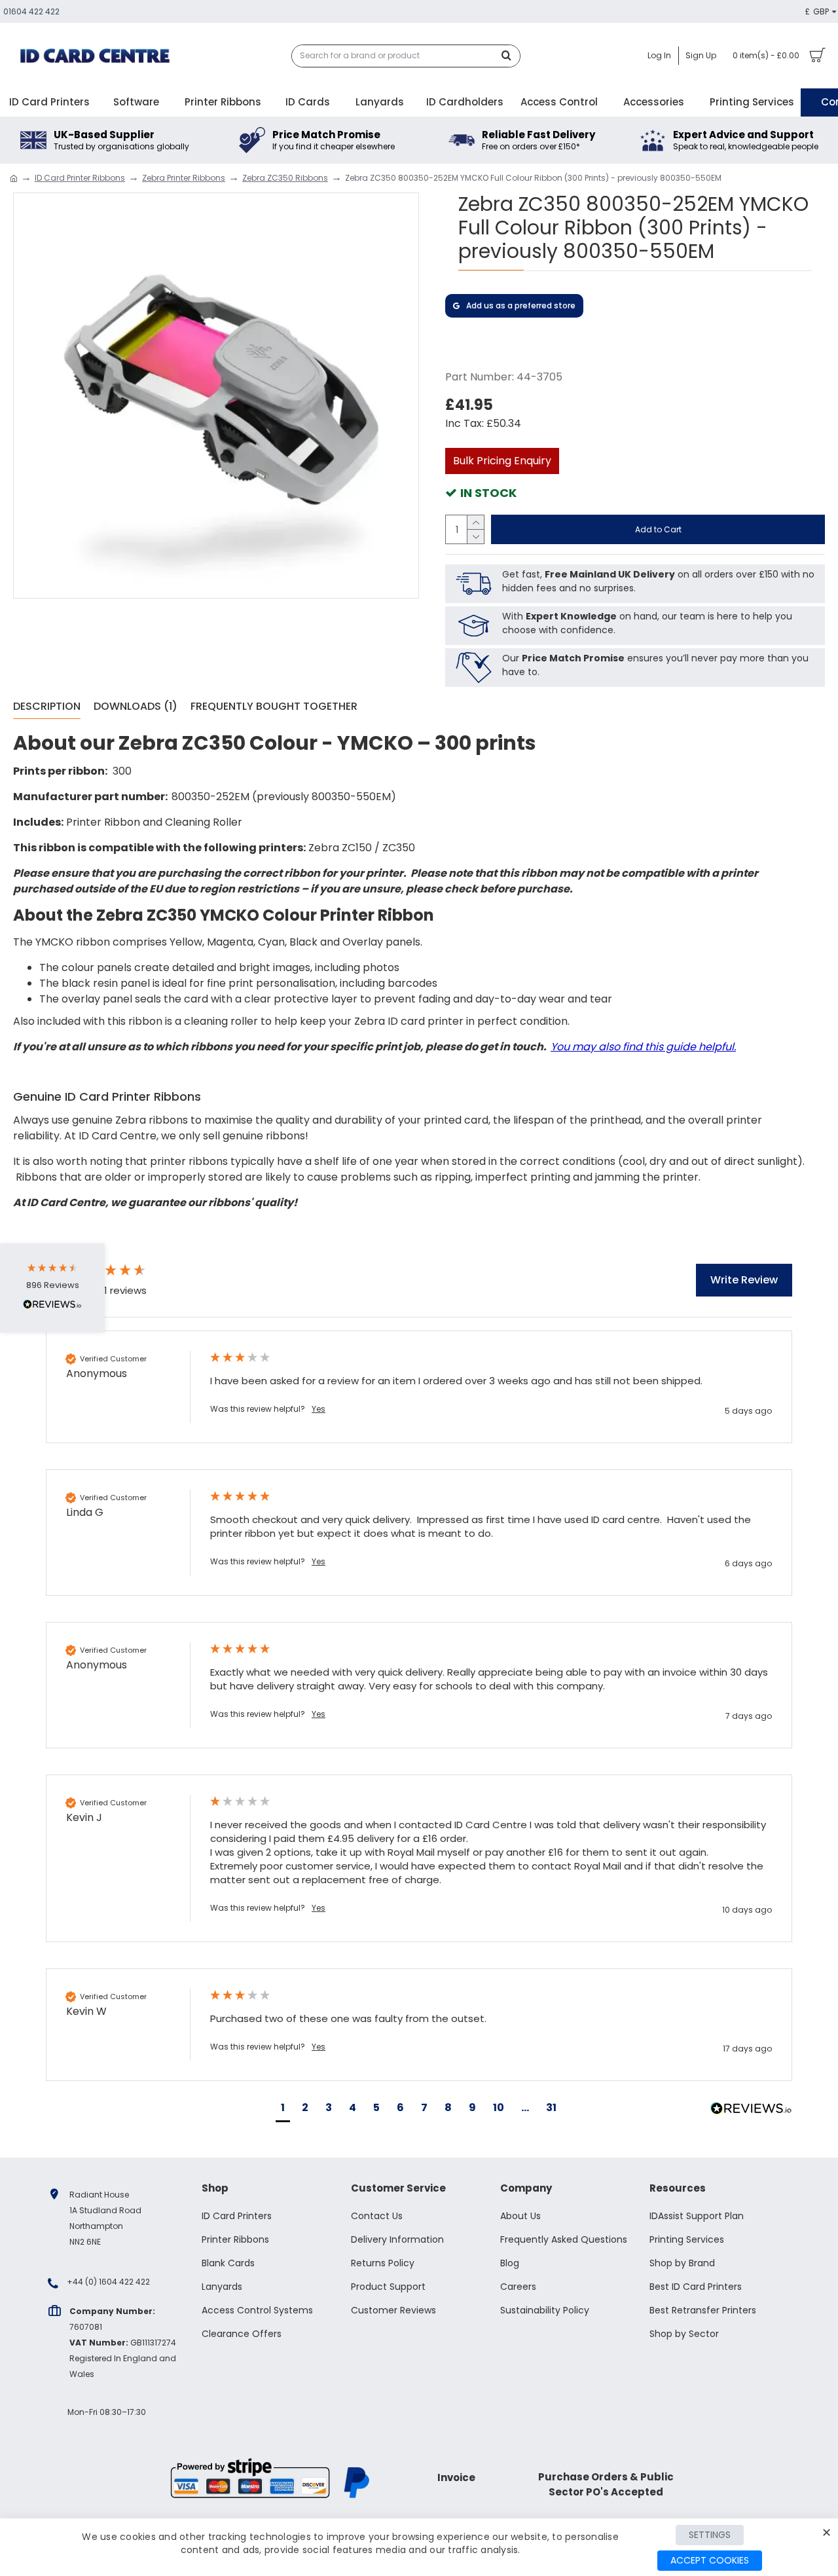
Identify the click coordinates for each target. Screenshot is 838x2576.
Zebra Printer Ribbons (184, 178)
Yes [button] (319, 1409)
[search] (510, 56)
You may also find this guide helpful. (643, 1047)
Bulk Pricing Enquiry (502, 461)
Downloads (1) (136, 707)
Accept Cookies (710, 2560)
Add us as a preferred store (521, 305)
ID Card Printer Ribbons (80, 178)
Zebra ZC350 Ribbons (285, 178)
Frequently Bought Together (274, 707)
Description (47, 707)
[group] (115, 1272)
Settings (710, 2535)
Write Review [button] (744, 1280)
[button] (283, 2109)
